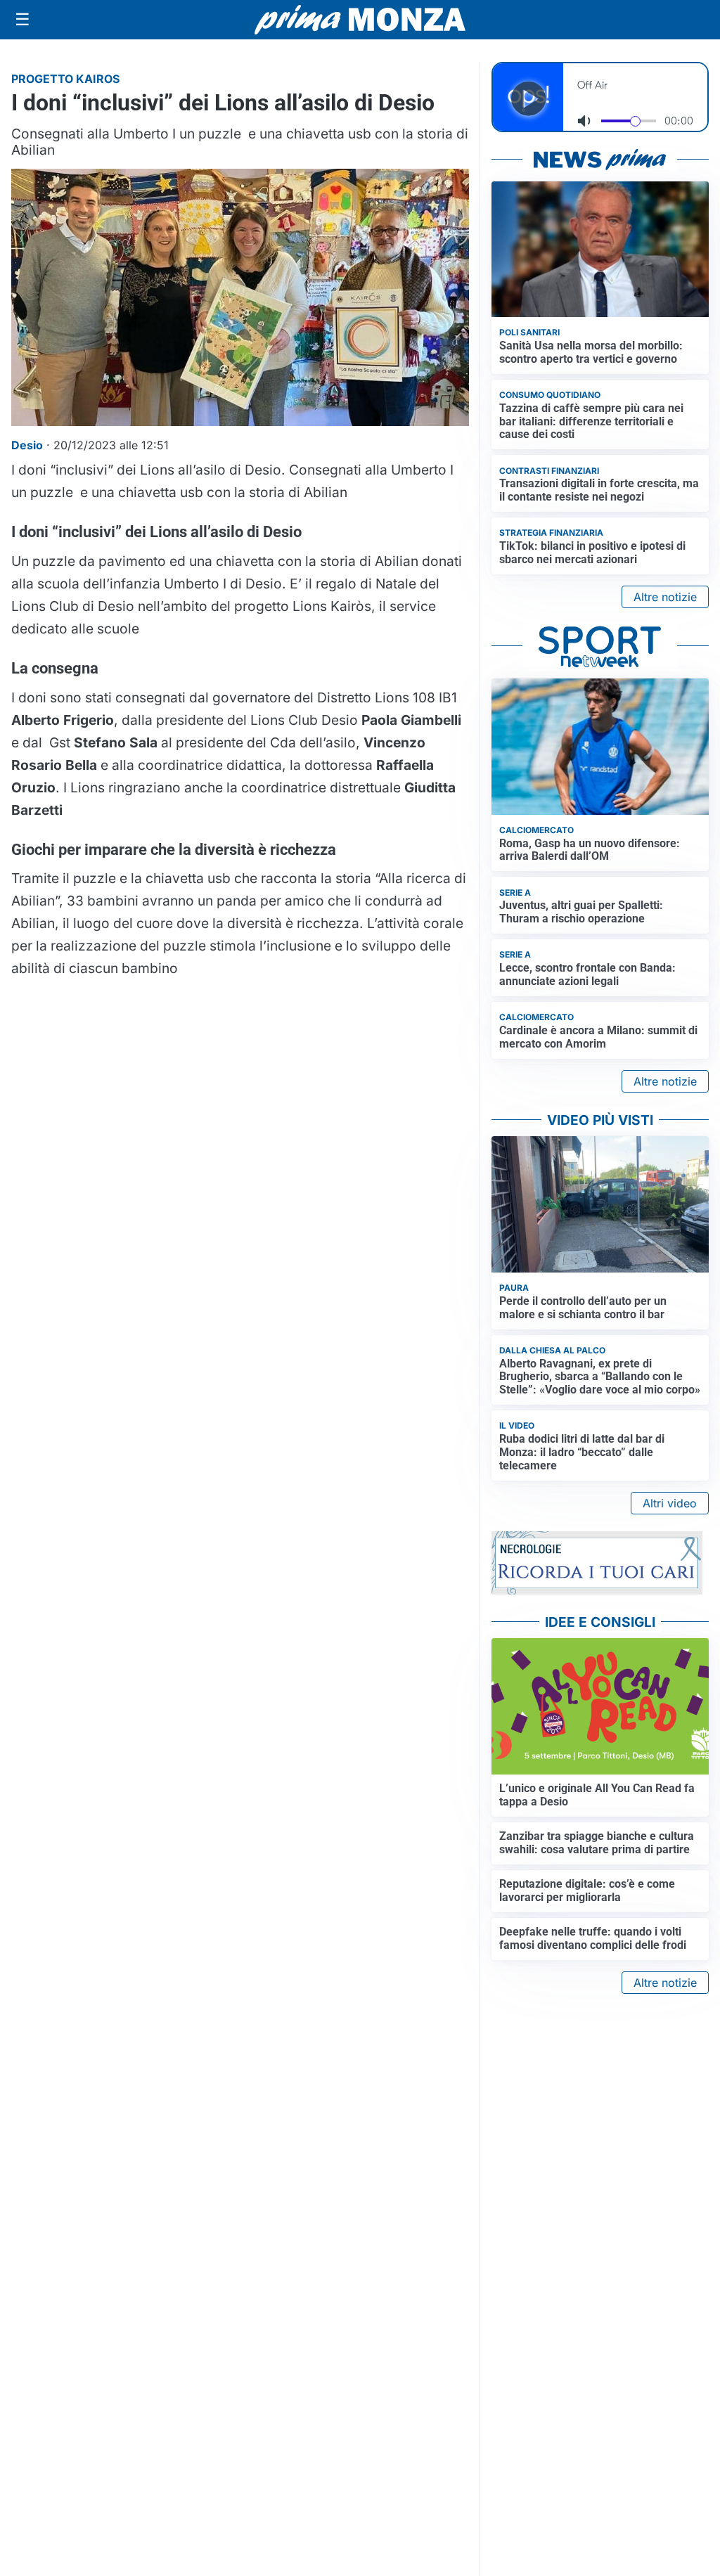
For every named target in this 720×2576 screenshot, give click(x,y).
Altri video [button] (670, 1503)
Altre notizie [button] (665, 597)
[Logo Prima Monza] (360, 20)
